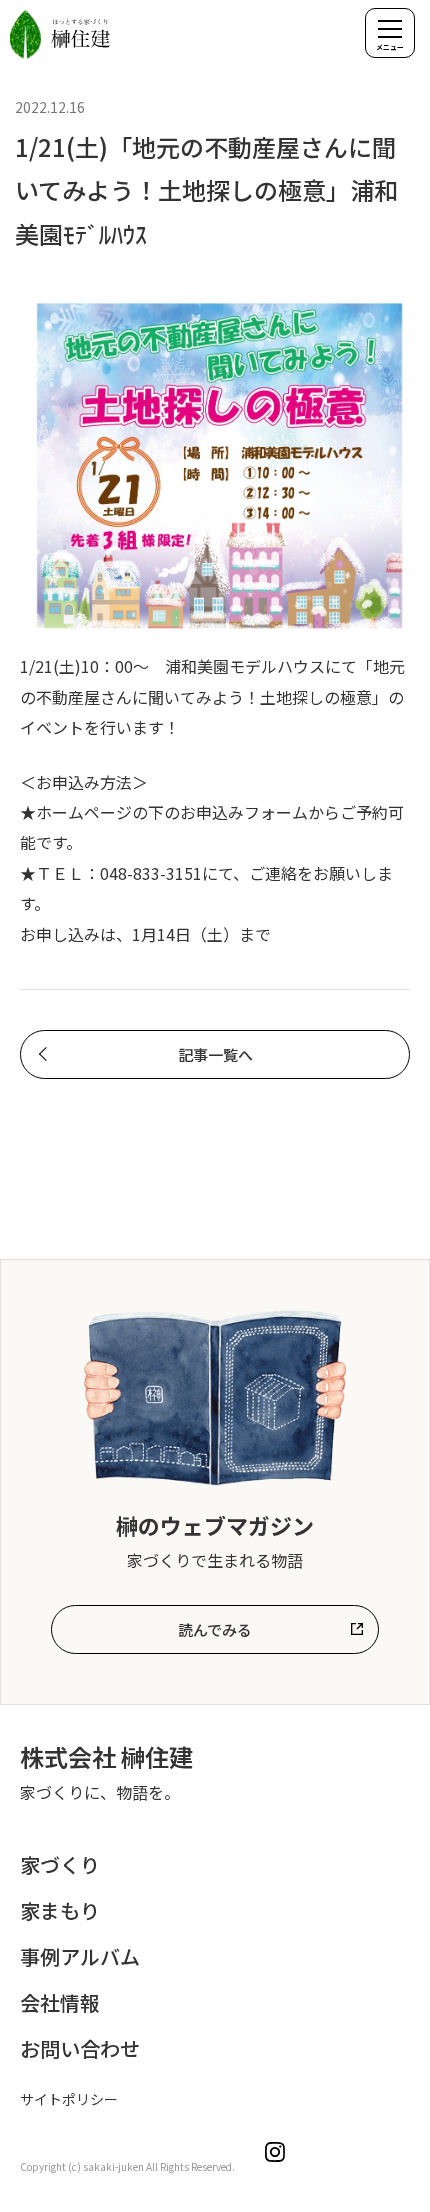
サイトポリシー (69, 2099)
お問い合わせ (80, 2048)
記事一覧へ (215, 1054)
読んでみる (215, 1629)
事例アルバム (80, 1956)
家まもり (60, 1910)
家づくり (60, 1864)
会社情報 (60, 2002)
